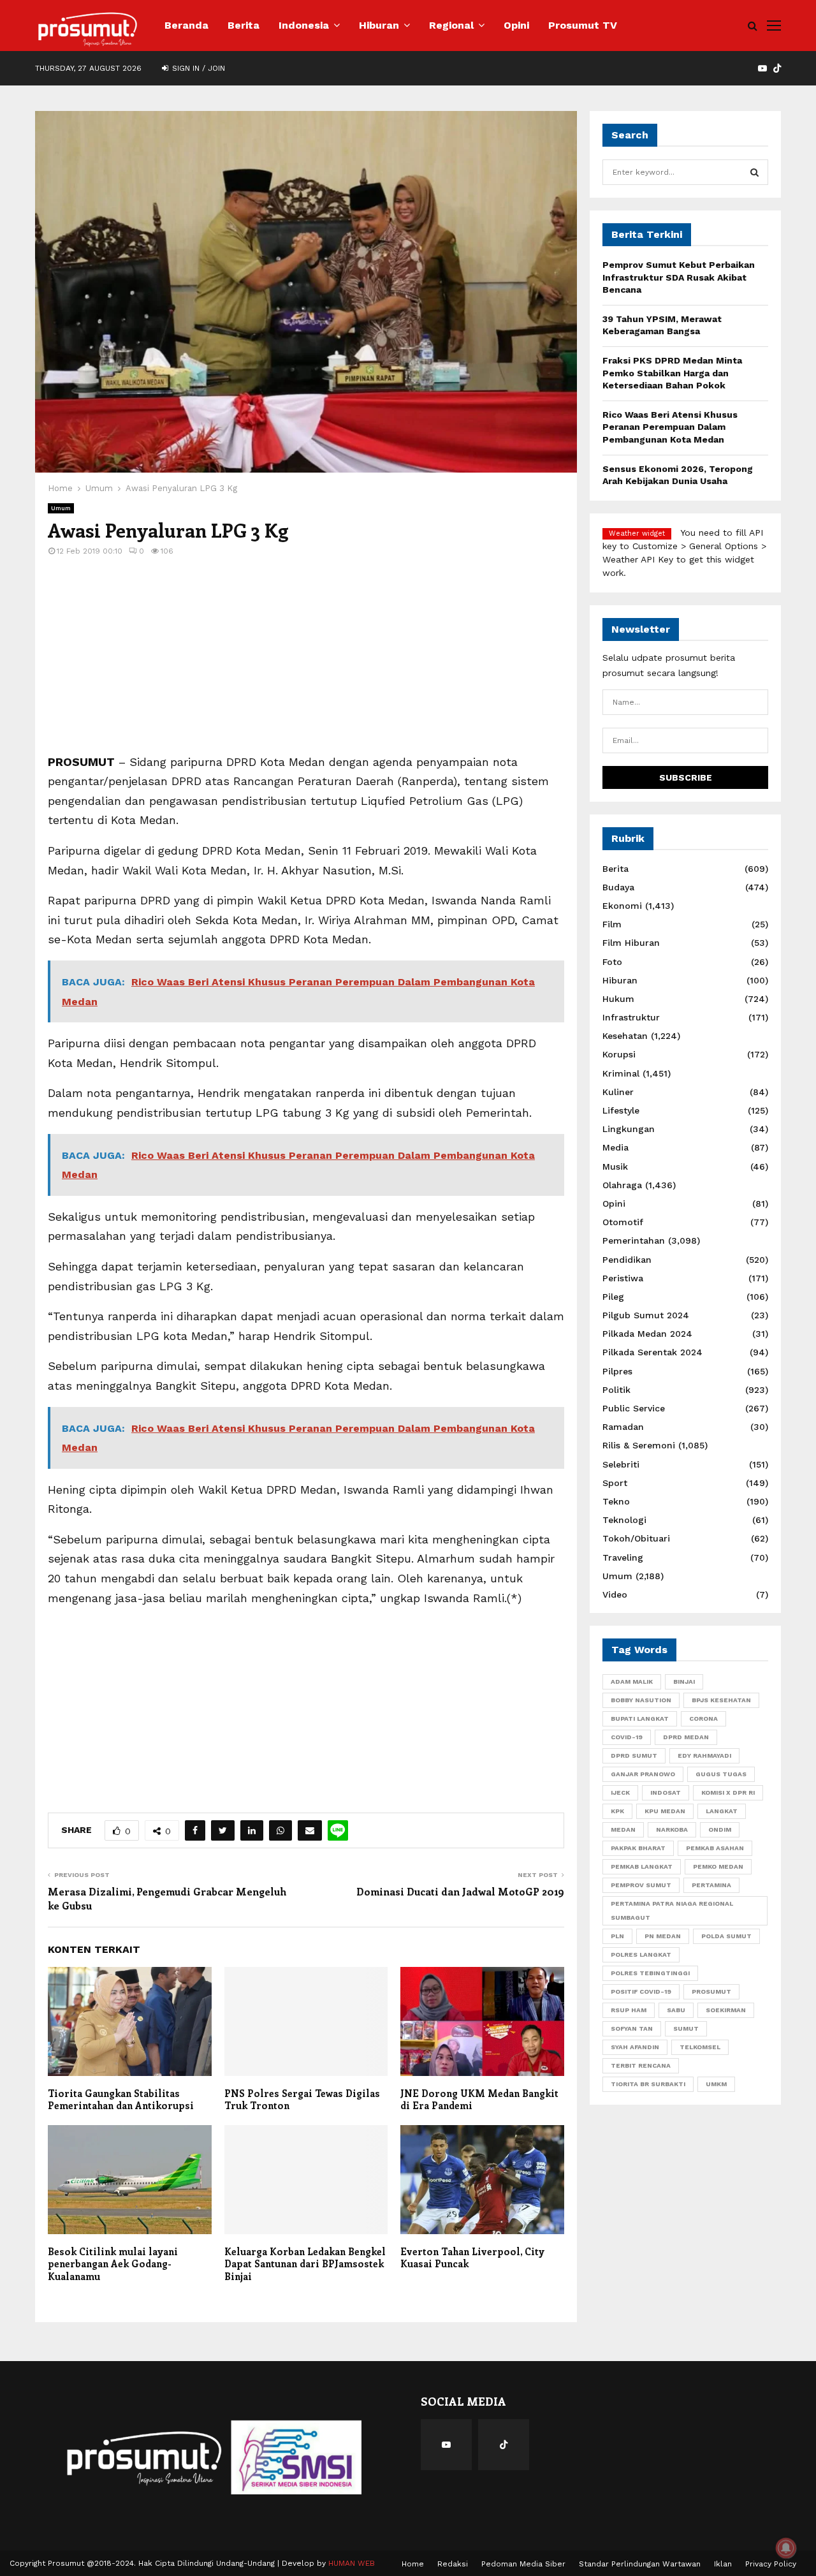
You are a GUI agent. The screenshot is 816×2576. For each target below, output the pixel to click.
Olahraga (622, 1185)
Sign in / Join (197, 68)
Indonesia (304, 25)
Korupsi (619, 1054)
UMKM (716, 2084)
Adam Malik (632, 1682)
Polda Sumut (726, 1936)
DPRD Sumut (634, 1755)
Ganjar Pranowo (643, 1774)
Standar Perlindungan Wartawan (640, 2564)
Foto (612, 962)
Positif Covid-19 (641, 1991)
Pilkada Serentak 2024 (652, 1352)
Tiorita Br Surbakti (648, 2084)
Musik (615, 1167)
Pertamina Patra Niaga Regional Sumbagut (672, 1910)
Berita (244, 25)
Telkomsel (700, 2047)
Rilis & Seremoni (639, 1445)
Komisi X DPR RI (728, 1792)
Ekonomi (622, 906)
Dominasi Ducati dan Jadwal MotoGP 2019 (460, 1891)
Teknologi (624, 1520)
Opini (516, 25)
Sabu (676, 2010)
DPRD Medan (686, 1737)
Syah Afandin (635, 2047)
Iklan (723, 2564)
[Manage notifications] (786, 2548)
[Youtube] (446, 2445)
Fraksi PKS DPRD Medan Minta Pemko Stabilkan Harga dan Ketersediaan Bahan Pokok (672, 373)
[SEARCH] (754, 172)
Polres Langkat (641, 1954)
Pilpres (617, 1371)
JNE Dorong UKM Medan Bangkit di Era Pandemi (479, 2100)
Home (413, 2564)
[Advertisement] (306, 663)
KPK (617, 1811)
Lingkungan (629, 1129)
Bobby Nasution (641, 1700)
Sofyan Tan (632, 2028)
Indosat (666, 1792)
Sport (615, 1483)
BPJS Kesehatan (721, 1700)
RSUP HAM (629, 2010)
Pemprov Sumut (641, 1885)
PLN (617, 1936)
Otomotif (623, 1222)
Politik (616, 1390)
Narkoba (672, 1829)
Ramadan (623, 1427)
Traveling (623, 1557)
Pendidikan (627, 1260)
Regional (451, 25)
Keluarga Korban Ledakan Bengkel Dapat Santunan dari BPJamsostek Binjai (305, 2264)
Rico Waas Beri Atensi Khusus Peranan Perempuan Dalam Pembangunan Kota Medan (670, 427)
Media (616, 1147)
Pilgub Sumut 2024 (646, 1315)
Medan (623, 1829)
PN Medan (663, 1936)
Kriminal (621, 1073)
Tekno (616, 1501)
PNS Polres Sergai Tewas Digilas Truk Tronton (302, 2100)
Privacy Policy (771, 2564)
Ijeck (620, 1792)
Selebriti (621, 1464)
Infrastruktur (631, 1017)
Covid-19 (627, 1737)
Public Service (634, 1408)
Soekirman (726, 2010)
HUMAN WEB (352, 2563)
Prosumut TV (583, 25)
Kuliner (618, 1092)
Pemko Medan (718, 1866)
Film (612, 924)
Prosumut (711, 1991)
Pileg (613, 1297)
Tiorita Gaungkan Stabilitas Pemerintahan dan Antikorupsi (121, 2100)
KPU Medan (665, 1811)
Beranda (186, 25)
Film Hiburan (631, 943)
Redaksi (453, 2564)
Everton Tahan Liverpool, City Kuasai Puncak (472, 2258)
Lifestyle (621, 1110)
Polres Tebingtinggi (650, 1973)
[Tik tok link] (777, 68)
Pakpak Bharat (638, 1848)
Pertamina (711, 1885)
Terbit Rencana (641, 2065)
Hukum (618, 999)
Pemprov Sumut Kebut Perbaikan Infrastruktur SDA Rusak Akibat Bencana (679, 277)
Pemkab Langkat (642, 1866)
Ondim (720, 1829)
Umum (61, 508)
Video (615, 1594)
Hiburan (379, 25)
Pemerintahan (634, 1240)
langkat (722, 1811)
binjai (684, 1682)
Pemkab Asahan (715, 1848)
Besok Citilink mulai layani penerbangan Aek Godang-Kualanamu (113, 2264)
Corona (703, 1719)
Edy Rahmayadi (704, 1755)
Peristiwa (623, 1278)
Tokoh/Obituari (636, 1538)
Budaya (618, 887)
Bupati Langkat (640, 1719)
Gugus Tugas (721, 1774)
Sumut (686, 2028)
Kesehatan (625, 1036)
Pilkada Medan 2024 (647, 1334)
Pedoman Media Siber (523, 2564)
